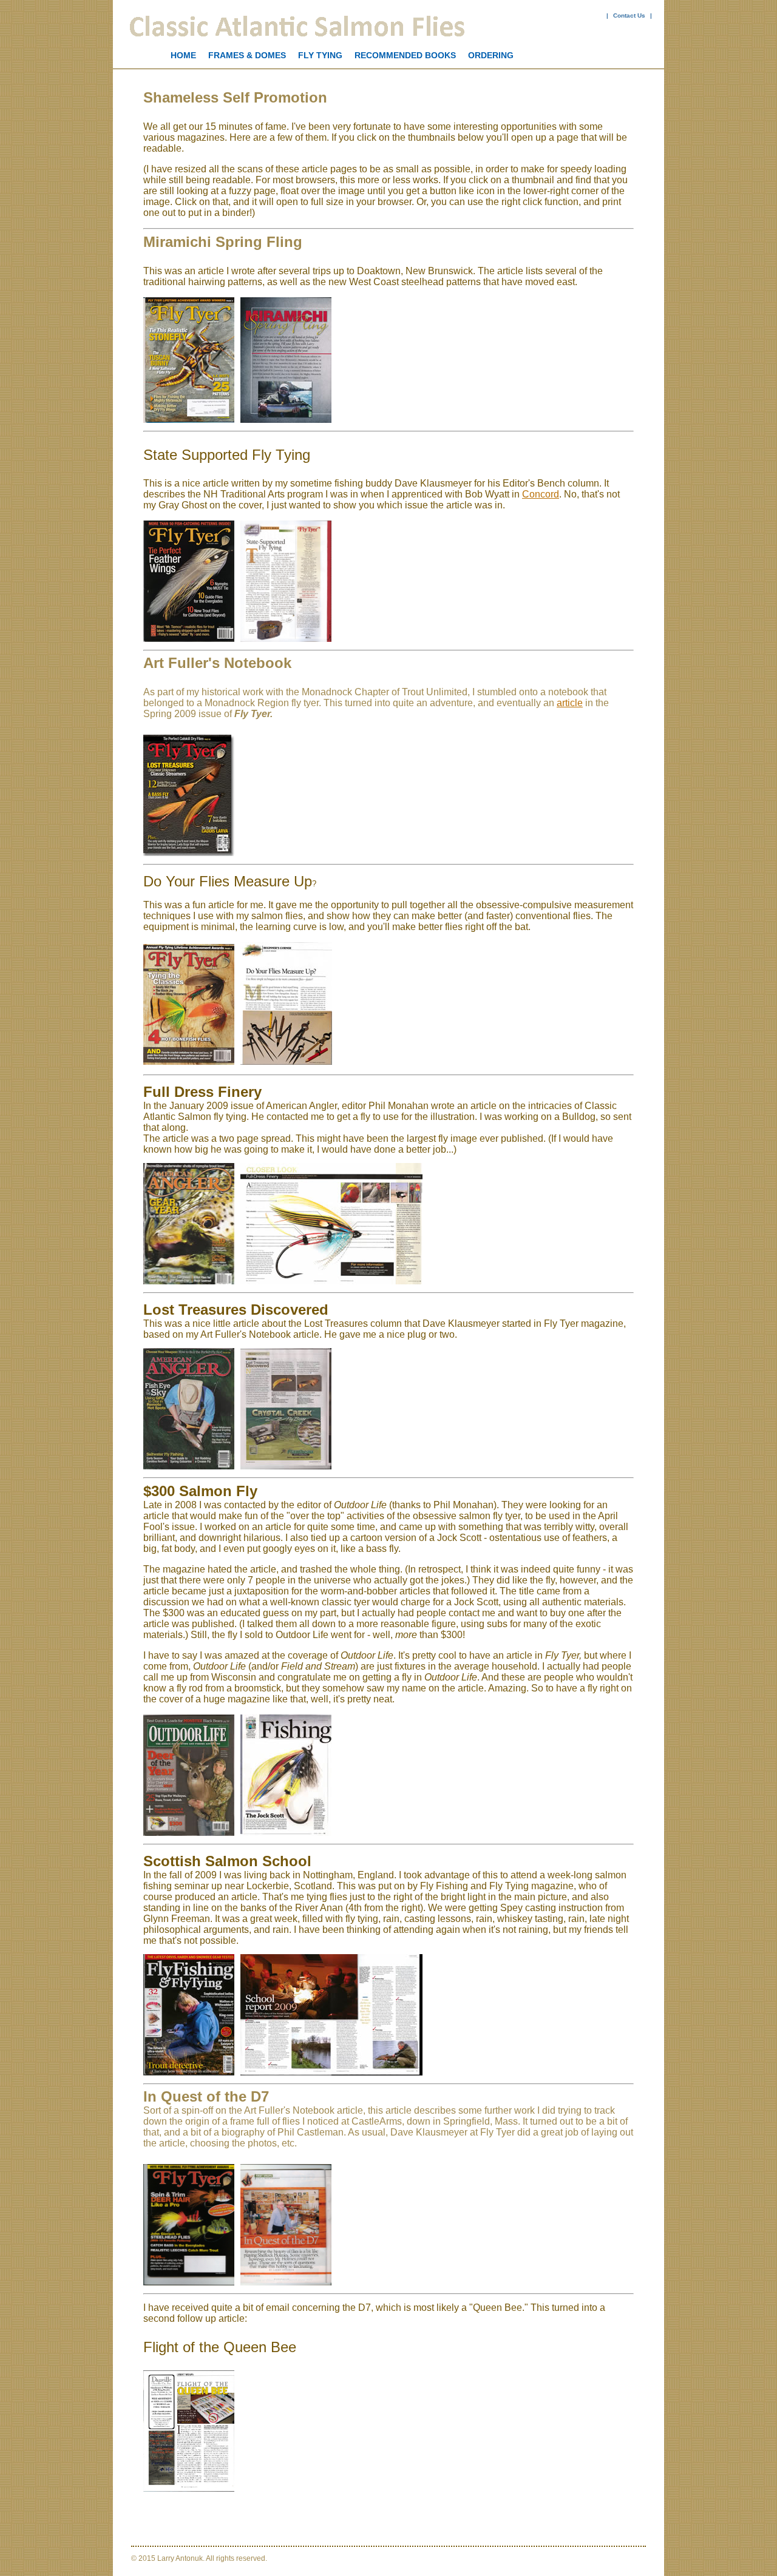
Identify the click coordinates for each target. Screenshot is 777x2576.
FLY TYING (320, 55)
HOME (183, 55)
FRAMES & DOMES (247, 55)
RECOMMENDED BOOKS (405, 55)
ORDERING (491, 55)
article (570, 703)
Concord (541, 494)
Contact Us (629, 15)
